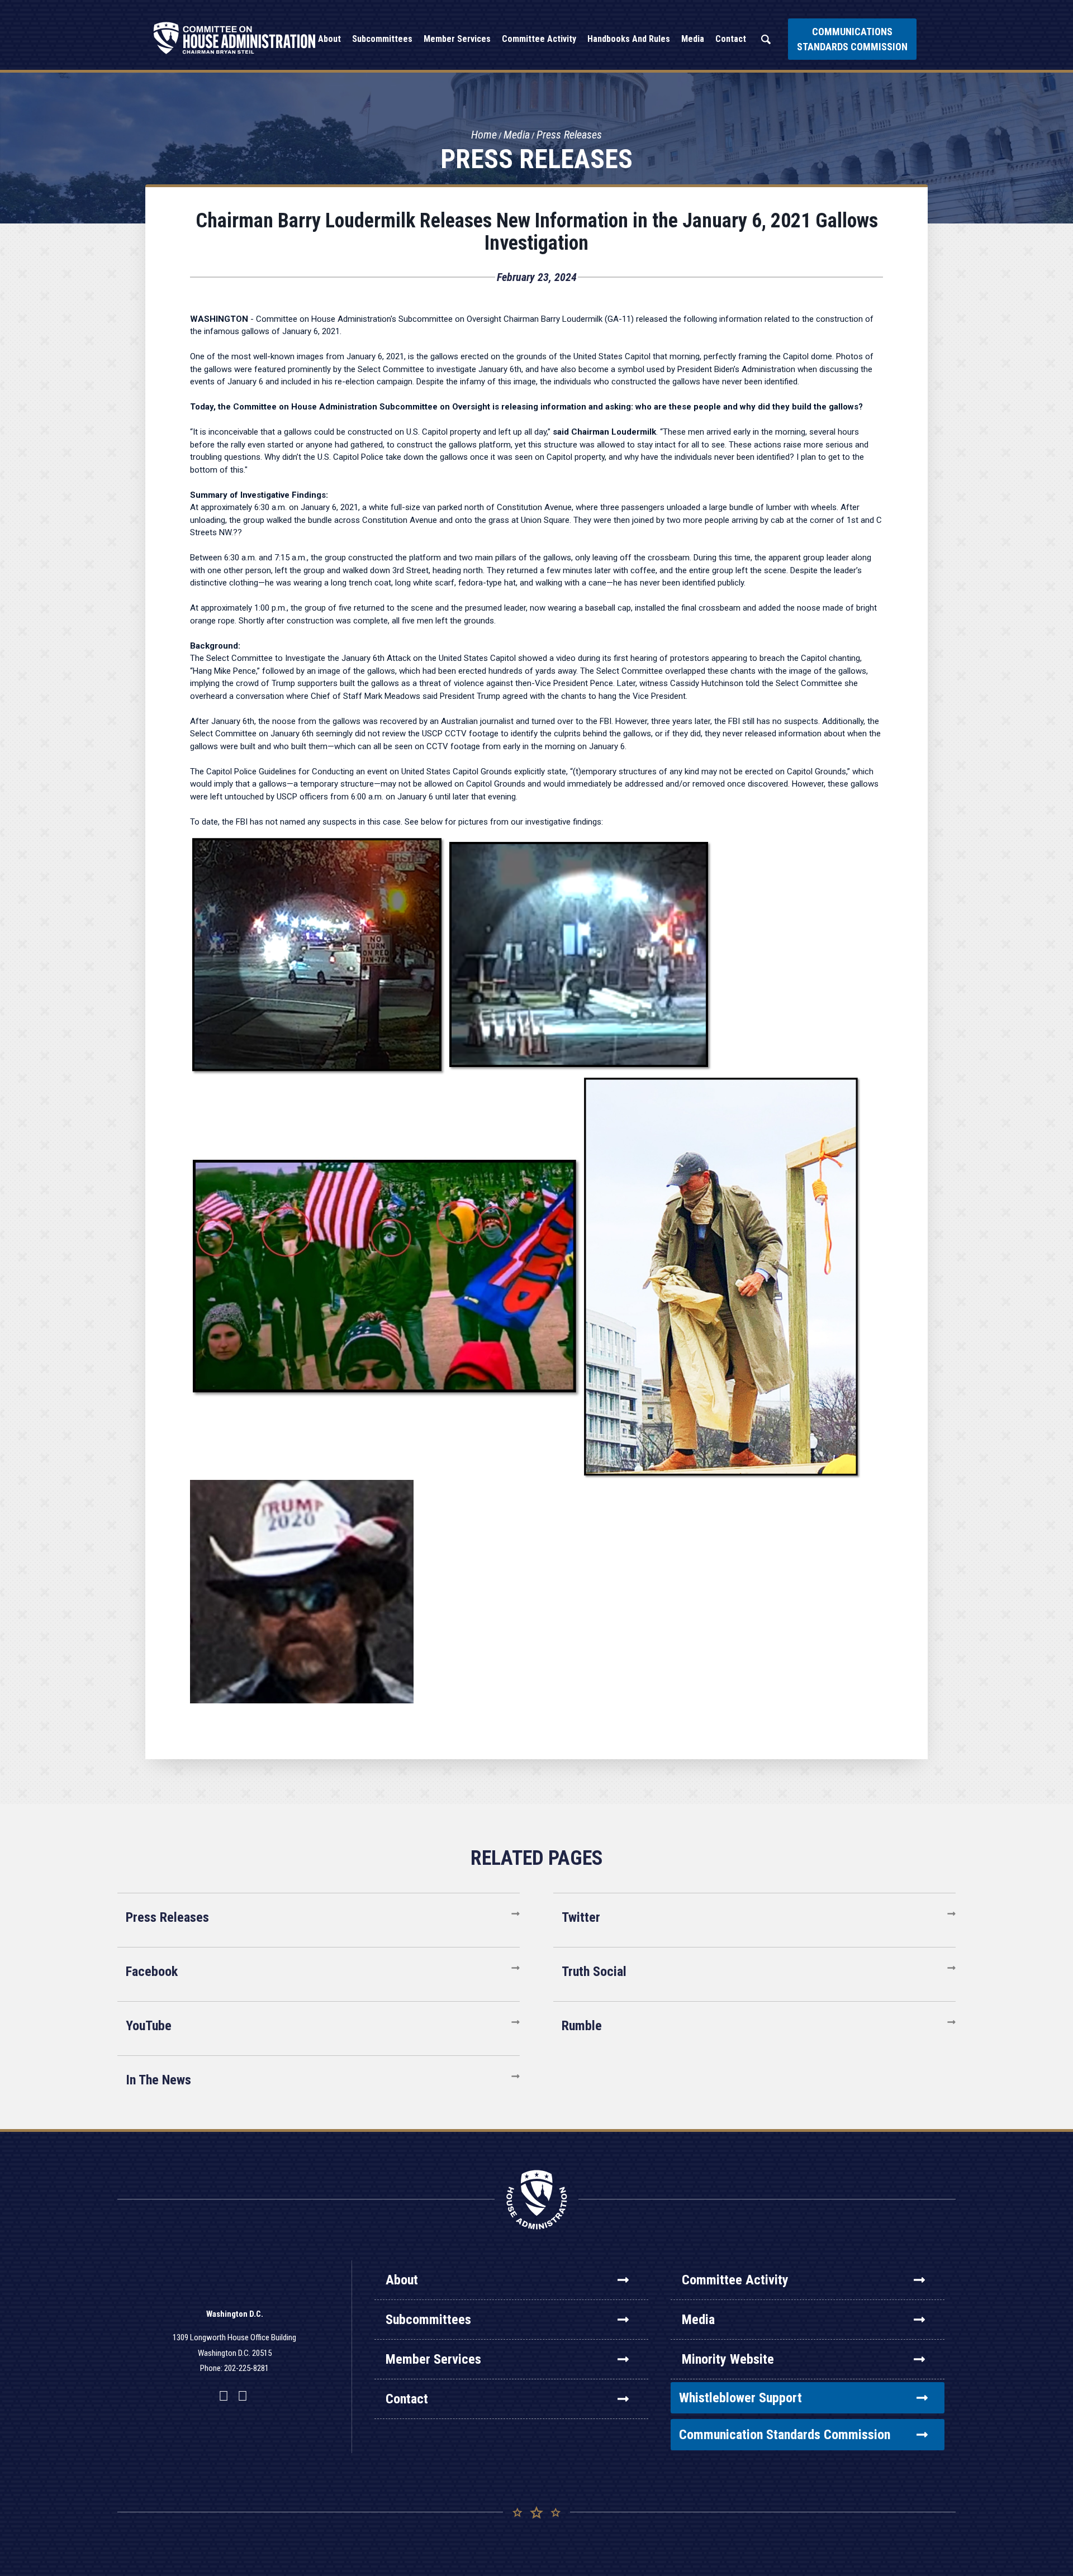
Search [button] (766, 39)
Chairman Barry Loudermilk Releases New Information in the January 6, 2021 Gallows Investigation (537, 232)
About (402, 2280)
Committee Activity (735, 2280)
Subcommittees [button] (382, 39)
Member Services (433, 2359)
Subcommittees (428, 2320)
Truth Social (594, 1972)
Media (517, 135)
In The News (158, 2080)
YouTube (149, 2026)
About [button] (329, 39)
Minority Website (728, 2359)
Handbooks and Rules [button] (629, 39)
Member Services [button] (457, 39)
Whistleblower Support (740, 2398)
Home (484, 135)
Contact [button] (731, 39)
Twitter (581, 1917)
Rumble (582, 2026)
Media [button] (693, 39)
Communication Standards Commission (785, 2435)
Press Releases (569, 135)
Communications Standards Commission (852, 39)
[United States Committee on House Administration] (235, 38)
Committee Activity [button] (539, 39)
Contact (407, 2399)
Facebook (152, 1972)
